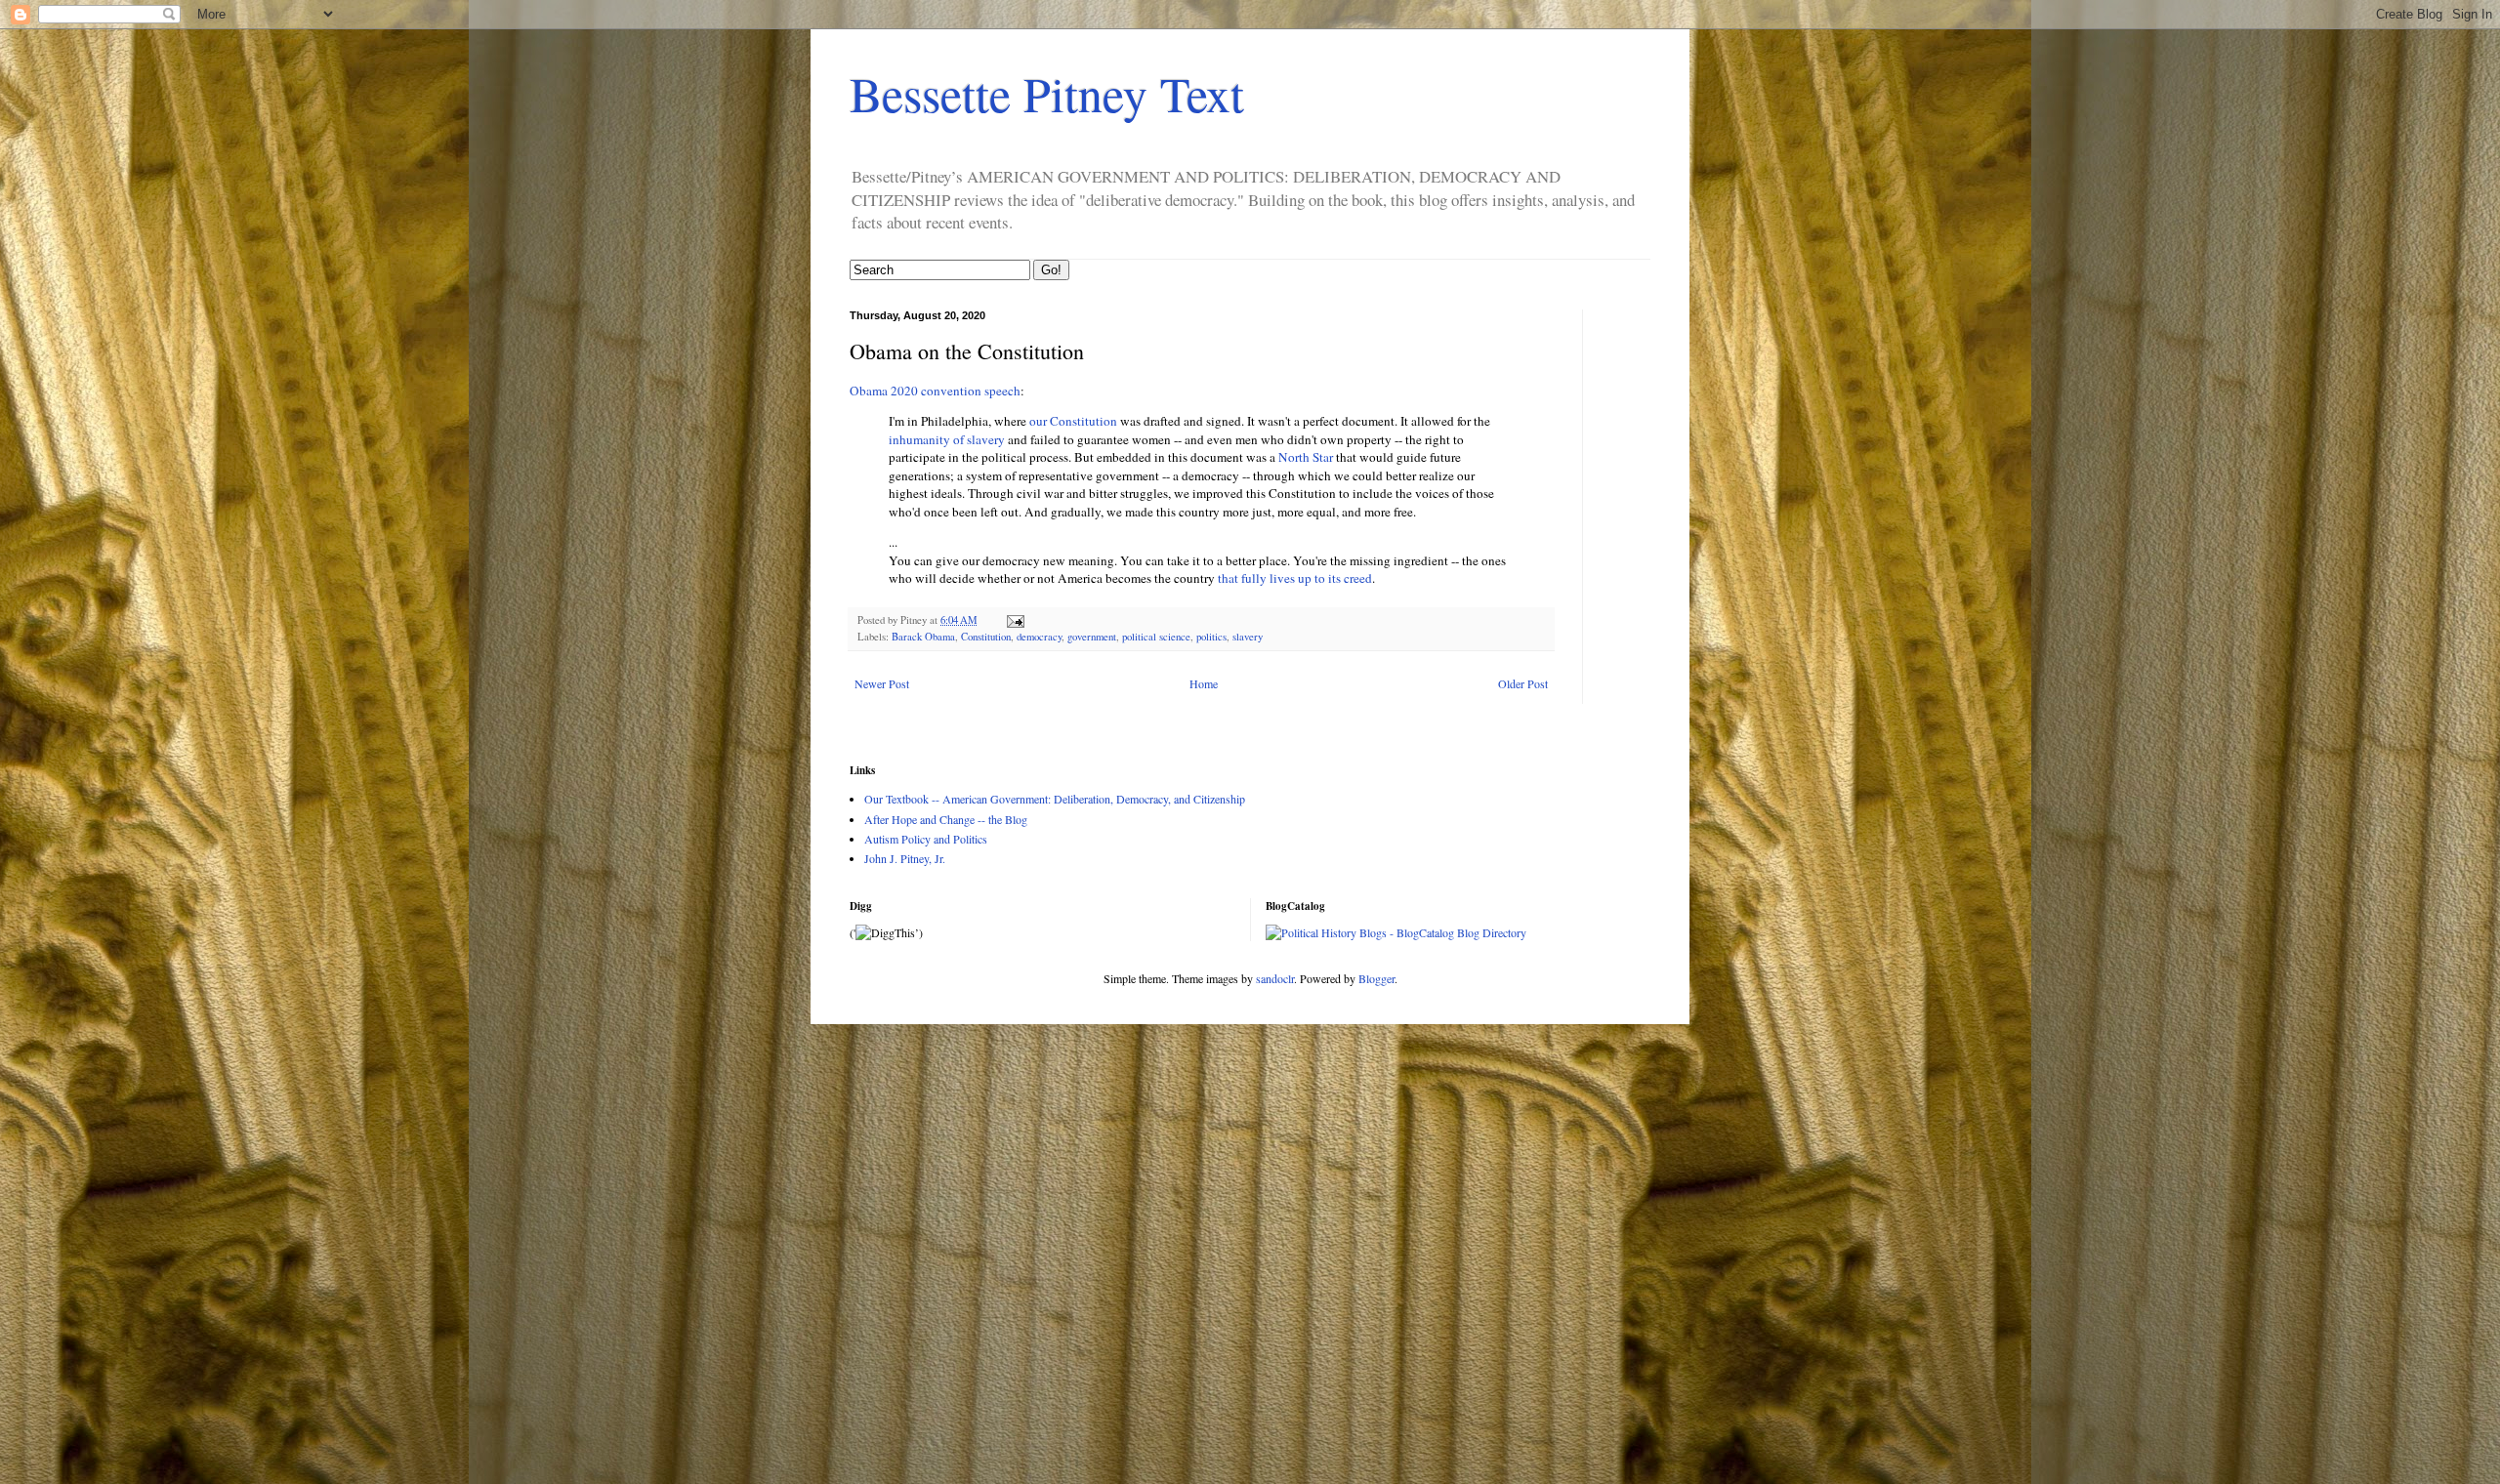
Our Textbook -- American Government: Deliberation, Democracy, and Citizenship (1055, 799)
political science (1156, 637)
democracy (1039, 637)
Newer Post (882, 683)
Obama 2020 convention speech (935, 391)
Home (1204, 683)
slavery (1248, 637)
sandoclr (1275, 978)
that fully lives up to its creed (1295, 578)
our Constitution (1073, 421)
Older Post (1523, 683)
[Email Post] (1015, 620)
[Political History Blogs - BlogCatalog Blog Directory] (1396, 932)
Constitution (986, 637)
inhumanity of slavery (947, 439)
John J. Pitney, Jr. (905, 858)
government (1092, 637)
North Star (1306, 457)
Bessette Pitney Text (1047, 93)
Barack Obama (923, 637)
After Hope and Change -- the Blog (946, 819)
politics (1211, 637)
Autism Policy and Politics (926, 839)
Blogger (1376, 978)
